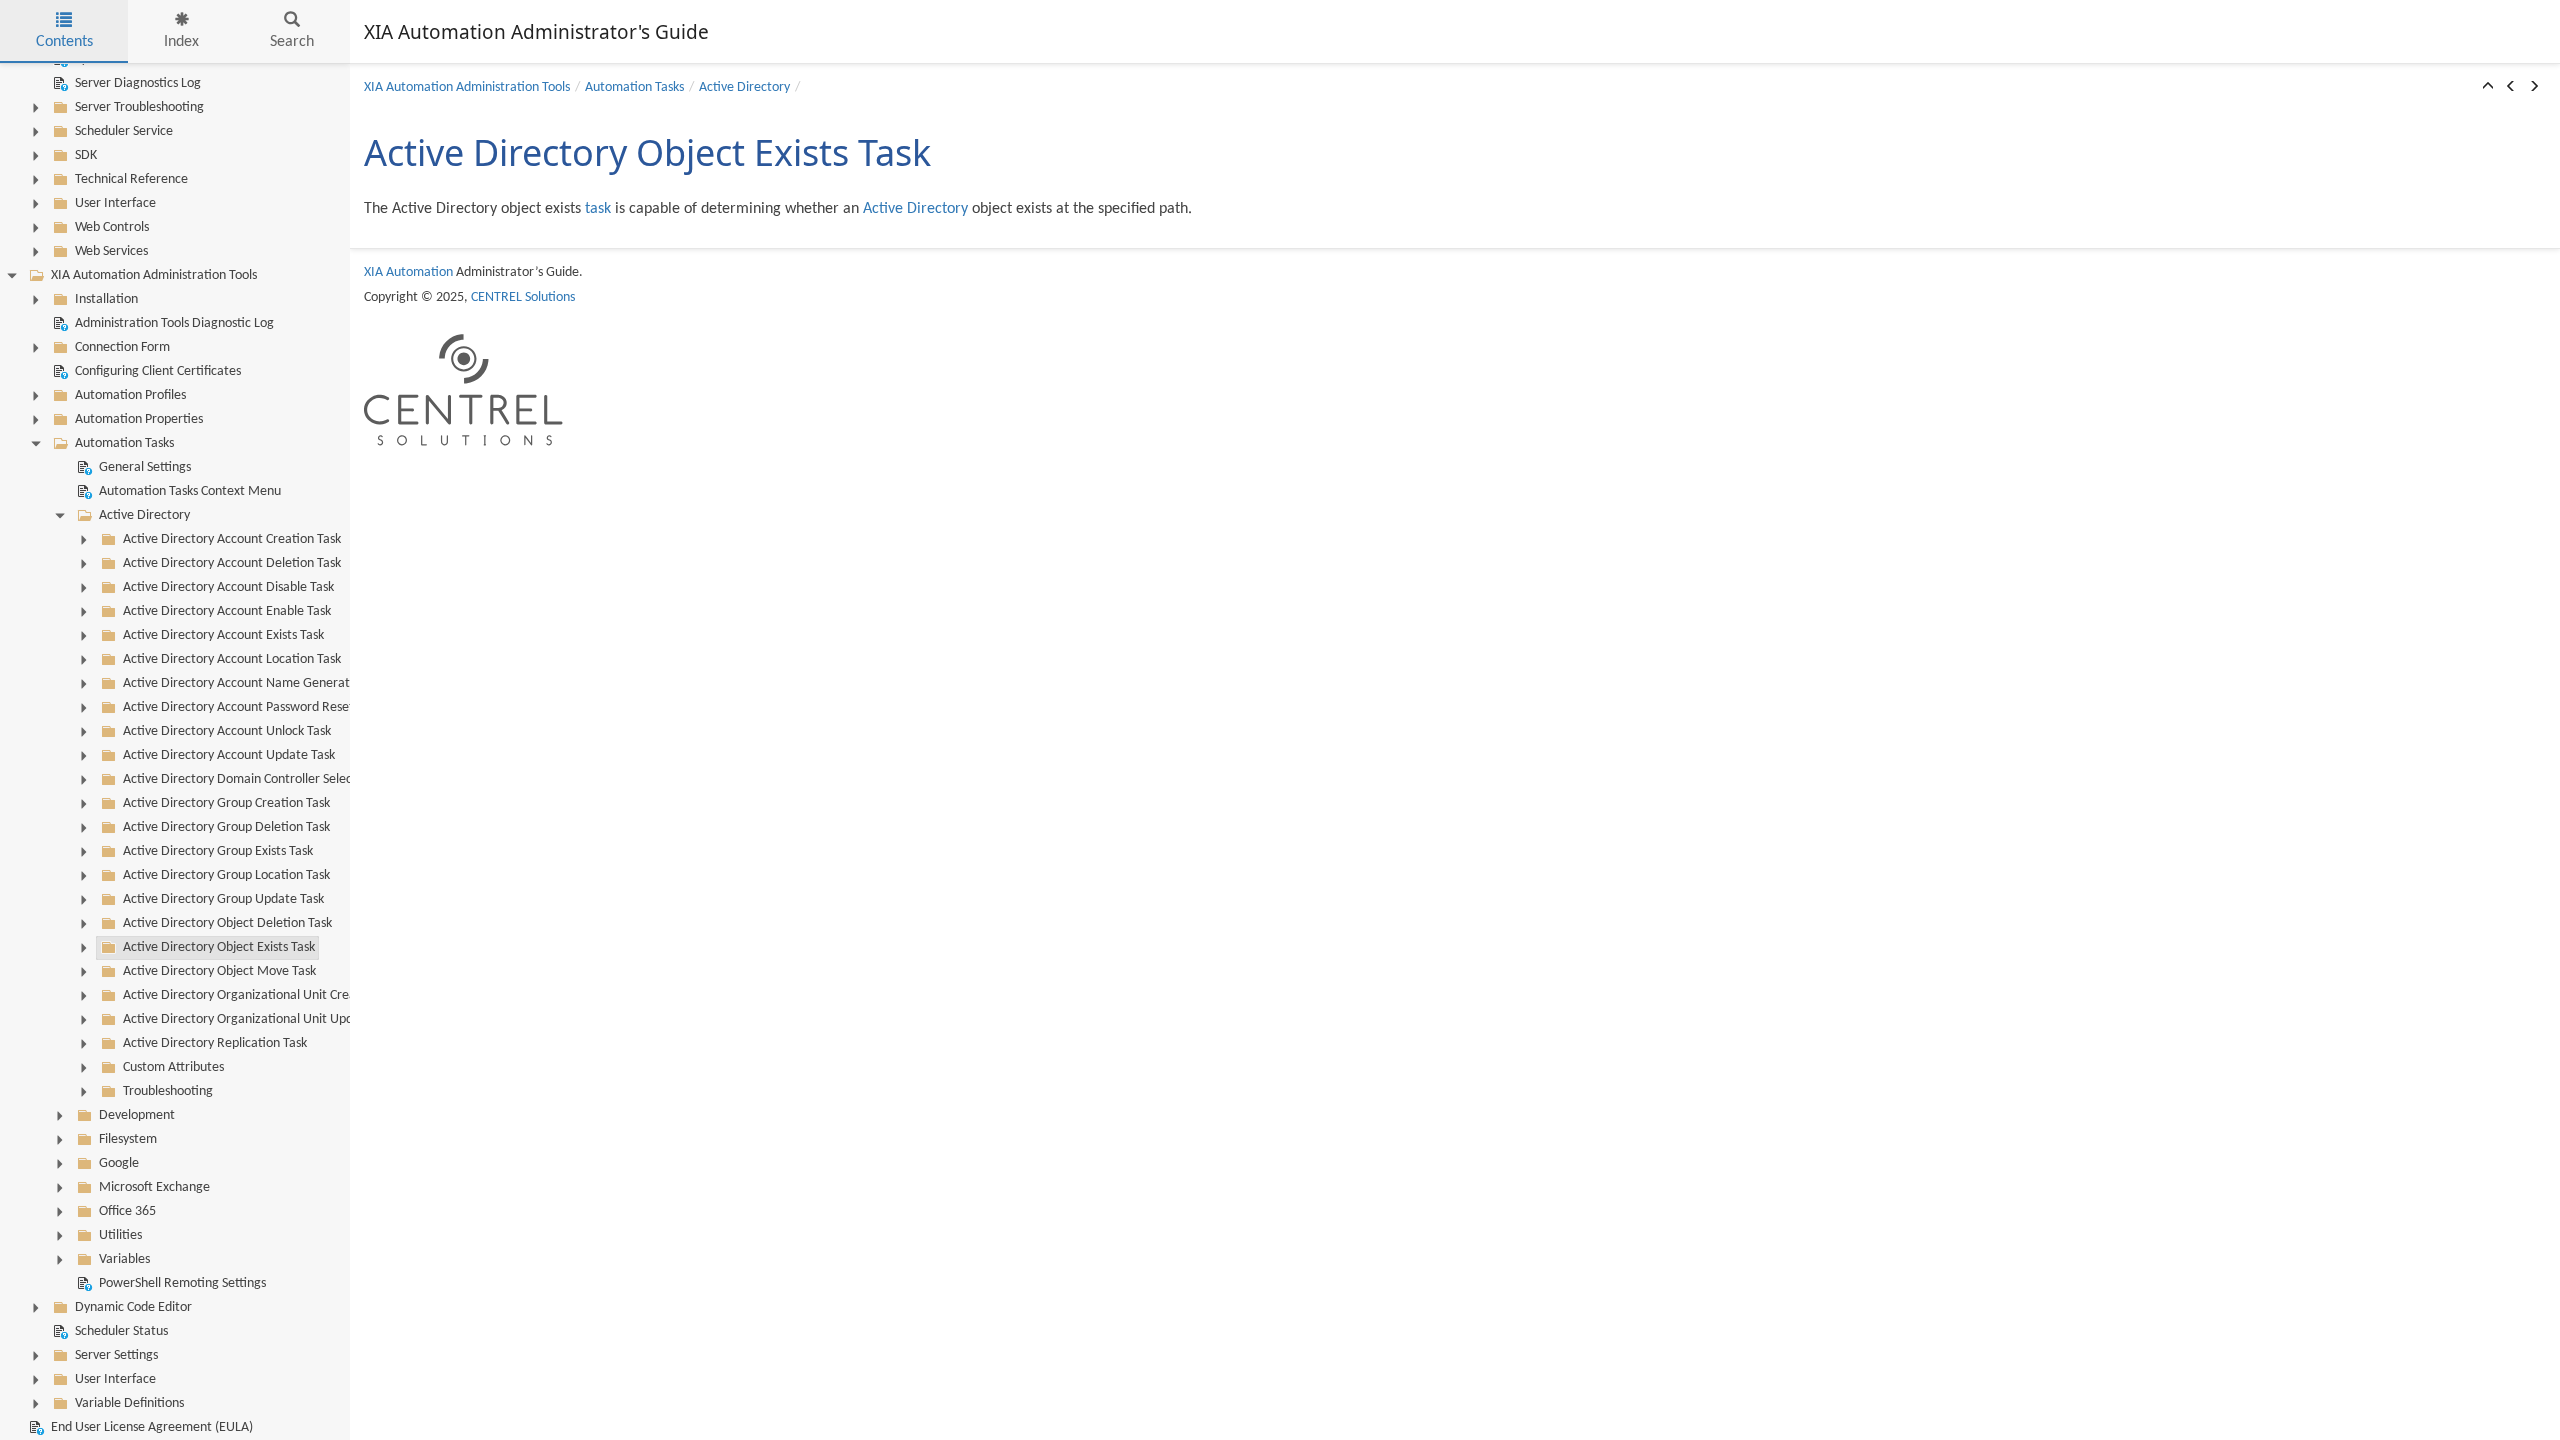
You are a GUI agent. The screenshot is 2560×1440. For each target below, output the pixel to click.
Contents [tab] (64, 42)
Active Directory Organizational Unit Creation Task (264, 995)
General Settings (145, 467)
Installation (106, 299)
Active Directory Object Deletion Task (227, 923)
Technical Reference (131, 179)
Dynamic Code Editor (133, 1307)
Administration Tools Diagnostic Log (174, 323)
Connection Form (122, 347)
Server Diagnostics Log (138, 83)
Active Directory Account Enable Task (227, 611)
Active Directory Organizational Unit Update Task (261, 1019)
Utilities (120, 1235)
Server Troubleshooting (139, 107)
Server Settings (116, 1355)
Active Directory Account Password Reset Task (252, 707)
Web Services (111, 251)
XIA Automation (408, 272)
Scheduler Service (124, 131)
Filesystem (128, 1139)
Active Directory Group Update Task (223, 899)
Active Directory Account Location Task (232, 659)
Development (137, 1115)
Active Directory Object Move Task (219, 971)
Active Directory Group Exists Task (218, 851)
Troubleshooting (168, 1091)
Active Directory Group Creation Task (226, 803)
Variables (124, 1259)
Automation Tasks (124, 443)
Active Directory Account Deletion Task (232, 563)
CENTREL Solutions (523, 297)
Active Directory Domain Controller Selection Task (262, 779)
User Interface (115, 203)
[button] (2488, 88)
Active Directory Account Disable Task (228, 587)
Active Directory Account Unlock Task (227, 731)
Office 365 (127, 1211)
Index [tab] (181, 42)
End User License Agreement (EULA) (152, 1427)
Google (119, 1163)
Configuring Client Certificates (158, 371)
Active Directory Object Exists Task (219, 947)
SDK (86, 155)
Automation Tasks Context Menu (190, 491)
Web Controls (112, 227)
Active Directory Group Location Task (226, 875)
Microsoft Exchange (154, 1187)
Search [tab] (292, 42)
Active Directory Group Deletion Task (226, 827)
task (598, 209)
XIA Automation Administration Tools (154, 275)
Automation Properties (139, 419)
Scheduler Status (121, 1331)
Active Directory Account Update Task (229, 755)
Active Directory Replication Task (215, 1043)
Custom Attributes (173, 1067)
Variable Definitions (129, 1403)
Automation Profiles (130, 395)
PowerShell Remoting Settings (182, 1283)
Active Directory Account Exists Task (223, 635)
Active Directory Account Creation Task (232, 539)
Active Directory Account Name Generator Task (256, 683)
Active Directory (144, 515)
